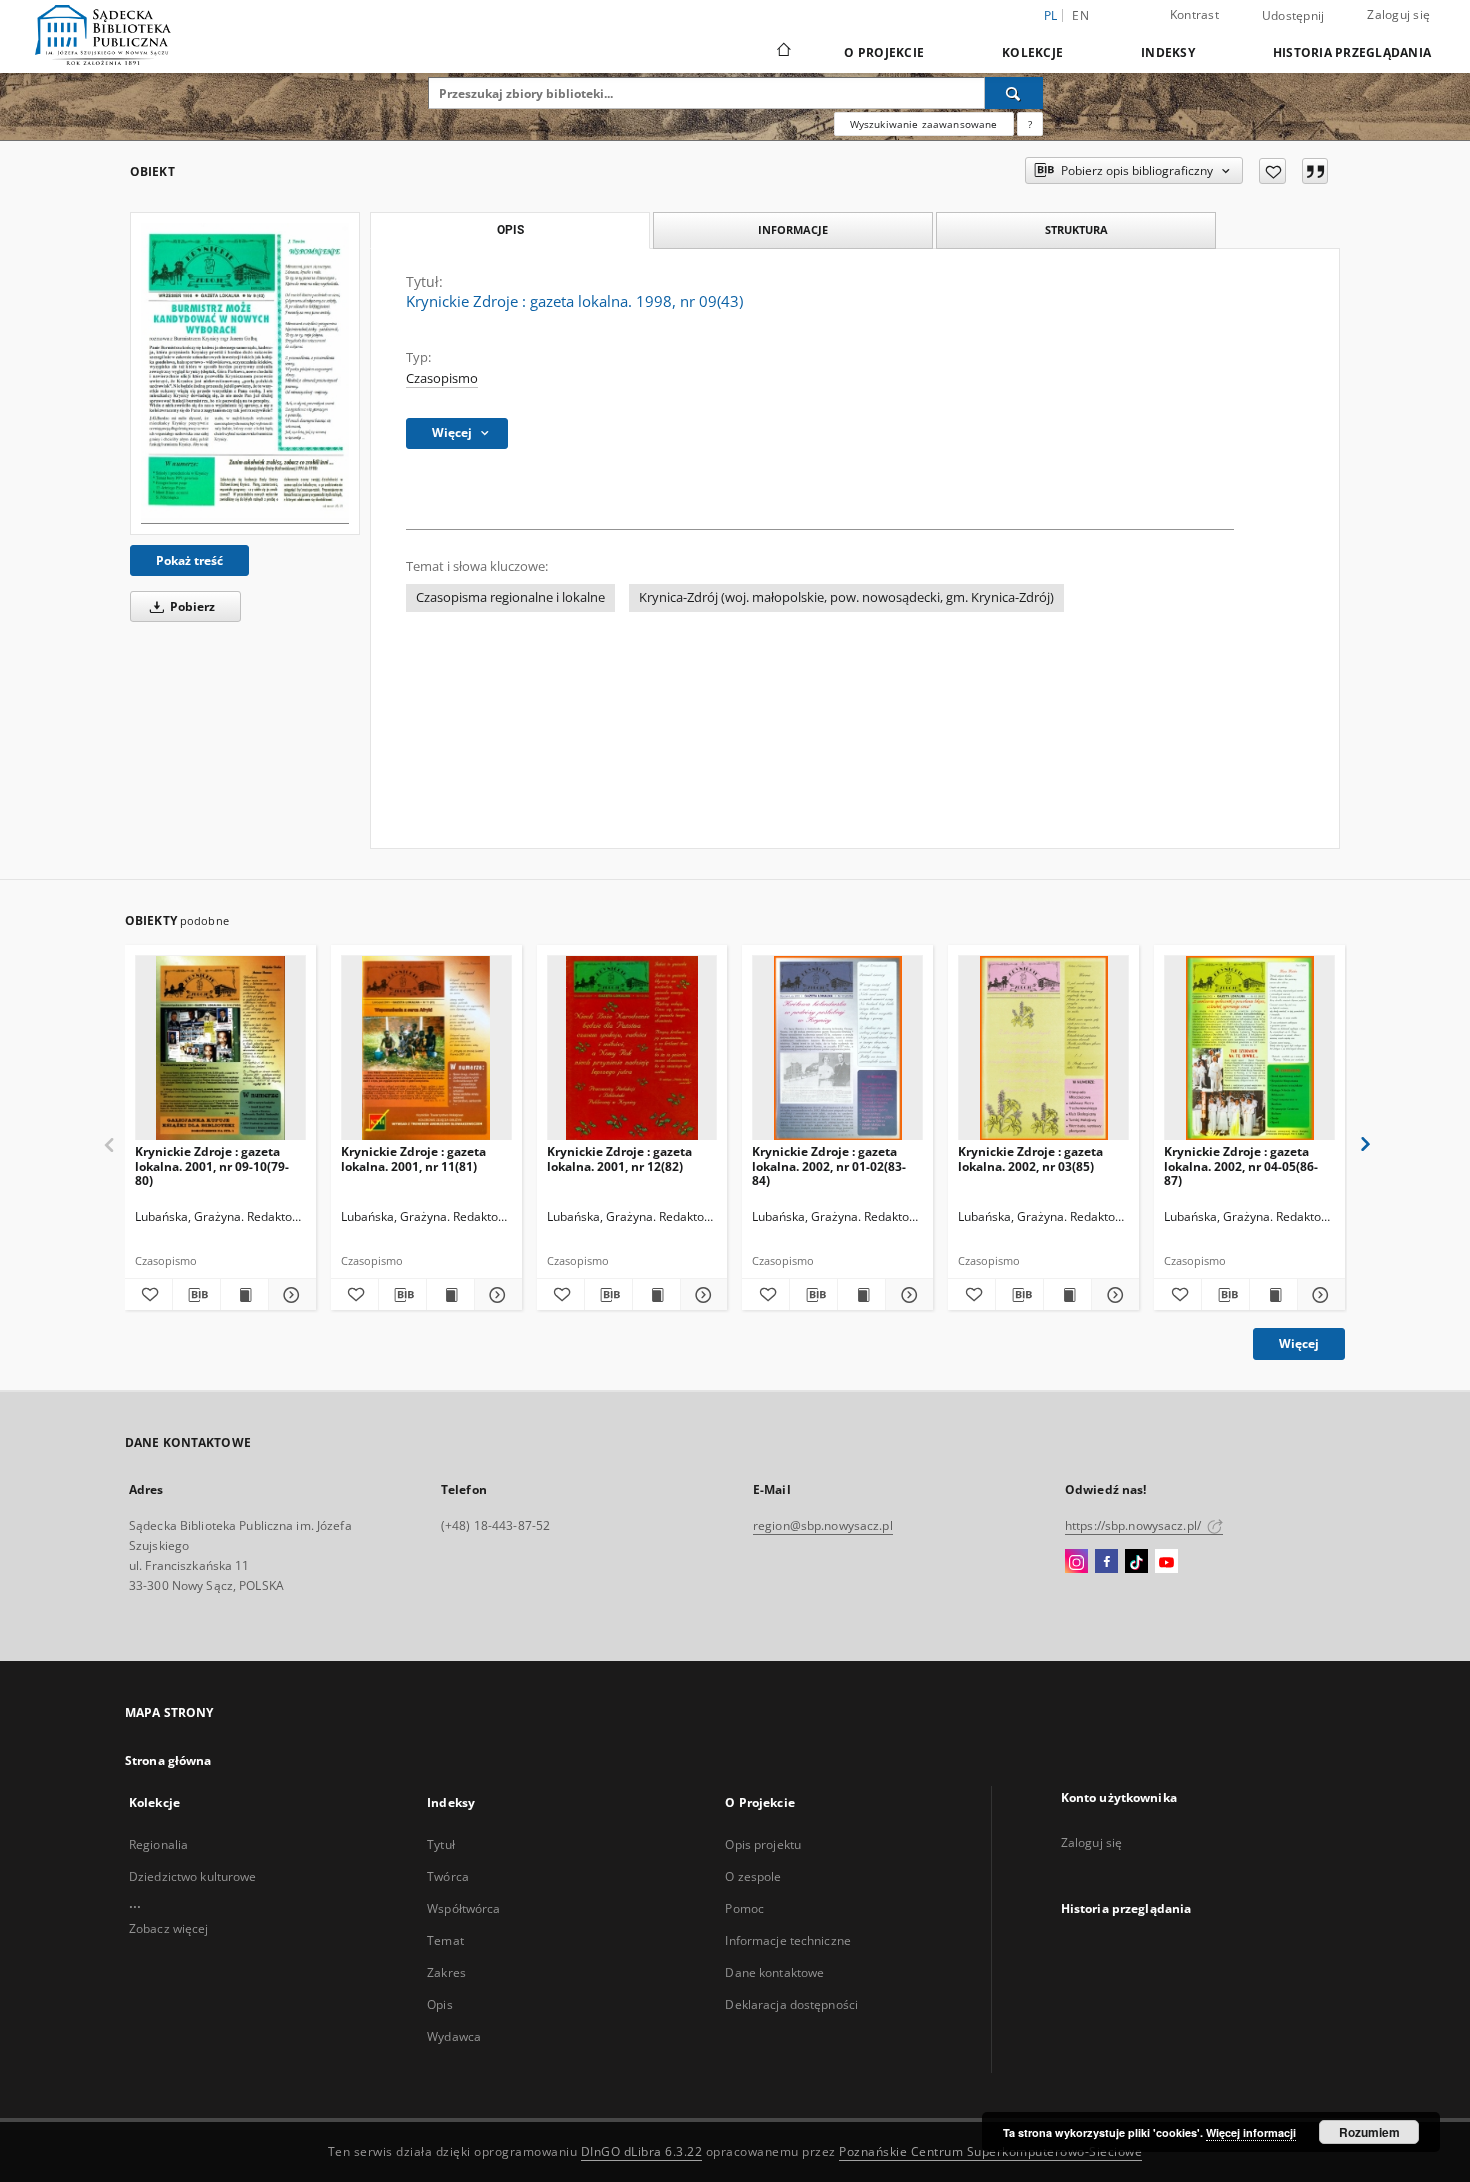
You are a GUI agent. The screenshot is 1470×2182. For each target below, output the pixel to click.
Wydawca (454, 2036)
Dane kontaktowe (774, 1972)
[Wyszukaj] (1014, 93)
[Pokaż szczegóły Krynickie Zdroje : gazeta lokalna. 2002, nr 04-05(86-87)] (1318, 1295)
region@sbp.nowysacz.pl (823, 1525)
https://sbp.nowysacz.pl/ (1134, 1525)
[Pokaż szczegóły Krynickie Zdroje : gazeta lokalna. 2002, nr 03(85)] (1112, 1295)
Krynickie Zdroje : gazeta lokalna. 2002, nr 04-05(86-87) (1241, 1165)
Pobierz (191, 606)
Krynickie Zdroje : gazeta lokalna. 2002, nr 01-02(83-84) (829, 1165)
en (1080, 15)
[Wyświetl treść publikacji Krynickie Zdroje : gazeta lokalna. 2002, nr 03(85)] (1067, 1295)
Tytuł (441, 1844)
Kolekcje (1032, 52)
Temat (445, 1940)
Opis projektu (763, 1844)
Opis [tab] (510, 230)
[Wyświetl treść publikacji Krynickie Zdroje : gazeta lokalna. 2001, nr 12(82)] (656, 1295)
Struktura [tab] (1076, 229)
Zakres (446, 1972)
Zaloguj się (1398, 14)
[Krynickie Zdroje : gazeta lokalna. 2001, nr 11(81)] (426, 1048)
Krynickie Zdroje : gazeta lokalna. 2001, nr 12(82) (619, 1158)
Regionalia (158, 1844)
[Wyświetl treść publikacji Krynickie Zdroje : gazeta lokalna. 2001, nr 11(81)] (450, 1295)
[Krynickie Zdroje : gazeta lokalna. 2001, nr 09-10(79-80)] (220, 1048)
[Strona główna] (782, 52)
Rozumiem (1369, 2132)
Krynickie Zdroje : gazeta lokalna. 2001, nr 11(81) (413, 1158)
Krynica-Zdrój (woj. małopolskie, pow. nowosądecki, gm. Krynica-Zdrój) (846, 597)
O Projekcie (884, 52)
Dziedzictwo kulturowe (193, 1876)
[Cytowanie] (1315, 171)
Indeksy (1168, 52)
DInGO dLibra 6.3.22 (642, 2151)
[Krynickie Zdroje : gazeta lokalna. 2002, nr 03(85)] (1043, 1048)
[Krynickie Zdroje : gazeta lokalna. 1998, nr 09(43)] (245, 373)
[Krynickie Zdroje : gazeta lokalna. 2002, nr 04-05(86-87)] (1249, 1048)
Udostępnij (1293, 16)
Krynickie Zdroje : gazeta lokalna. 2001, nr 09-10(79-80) (212, 1165)
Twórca (448, 1876)
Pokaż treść (189, 560)
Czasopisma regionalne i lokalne (510, 597)
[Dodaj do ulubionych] (1272, 171)
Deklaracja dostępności (791, 2004)
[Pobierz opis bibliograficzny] (196, 1295)
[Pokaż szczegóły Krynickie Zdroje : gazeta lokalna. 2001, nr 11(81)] (495, 1295)
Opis (439, 2004)
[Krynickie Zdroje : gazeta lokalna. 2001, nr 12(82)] (632, 1048)
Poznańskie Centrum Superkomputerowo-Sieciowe (990, 2151)
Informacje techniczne (788, 1940)
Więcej (1299, 1343)
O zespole (753, 1876)
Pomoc (744, 1908)
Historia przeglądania (1352, 52)
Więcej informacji (1251, 2132)
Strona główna (168, 1760)
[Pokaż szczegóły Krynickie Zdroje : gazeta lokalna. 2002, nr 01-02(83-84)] (906, 1295)
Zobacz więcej (169, 1928)
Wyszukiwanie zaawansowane (924, 124)
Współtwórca (463, 1908)
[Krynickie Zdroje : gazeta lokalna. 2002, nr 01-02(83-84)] (837, 1048)
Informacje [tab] (793, 229)
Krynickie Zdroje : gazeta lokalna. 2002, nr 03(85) (1030, 1158)
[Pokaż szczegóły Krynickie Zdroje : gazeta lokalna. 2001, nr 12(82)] (701, 1295)
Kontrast (1194, 14)
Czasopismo (442, 378)
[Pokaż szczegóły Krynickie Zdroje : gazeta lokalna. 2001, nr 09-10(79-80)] (289, 1295)
